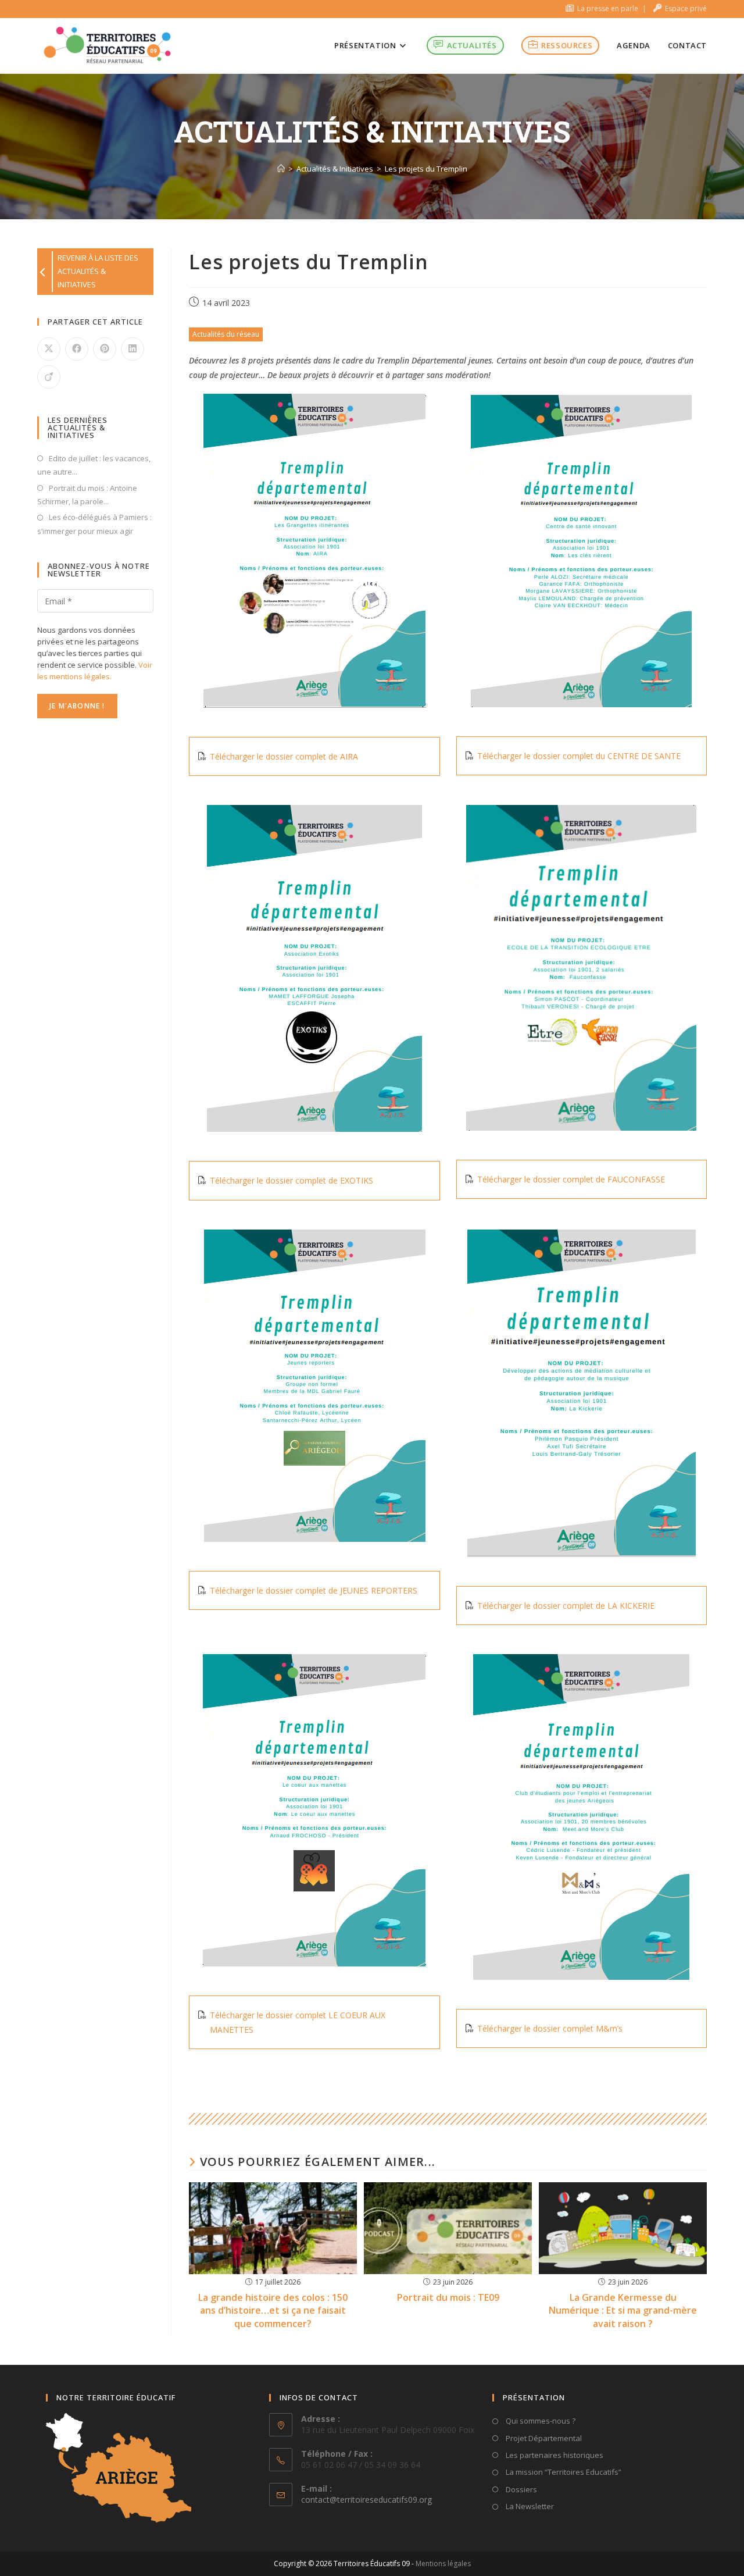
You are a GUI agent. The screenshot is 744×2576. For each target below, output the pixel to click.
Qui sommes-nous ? (540, 2421)
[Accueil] (281, 169)
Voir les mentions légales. (95, 671)
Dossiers (521, 2489)
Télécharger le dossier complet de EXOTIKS (291, 1180)
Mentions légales (443, 2563)
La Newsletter (529, 2506)
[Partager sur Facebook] (77, 349)
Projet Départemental (543, 2438)
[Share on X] (49, 349)
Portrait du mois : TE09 (448, 2297)
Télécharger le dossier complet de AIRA (284, 756)
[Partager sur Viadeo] (49, 377)
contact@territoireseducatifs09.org (366, 2500)
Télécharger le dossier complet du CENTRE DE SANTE (579, 756)
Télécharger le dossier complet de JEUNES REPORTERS (314, 1590)
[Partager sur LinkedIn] (133, 349)
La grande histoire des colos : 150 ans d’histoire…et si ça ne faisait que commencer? (273, 2310)
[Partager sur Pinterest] (105, 349)
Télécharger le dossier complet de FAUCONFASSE (571, 1179)
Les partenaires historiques (554, 2455)
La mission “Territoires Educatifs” (563, 2472)
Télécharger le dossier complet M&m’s (550, 2028)
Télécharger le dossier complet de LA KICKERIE (566, 1606)
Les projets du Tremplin (426, 169)
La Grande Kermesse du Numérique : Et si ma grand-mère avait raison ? (623, 2310)
